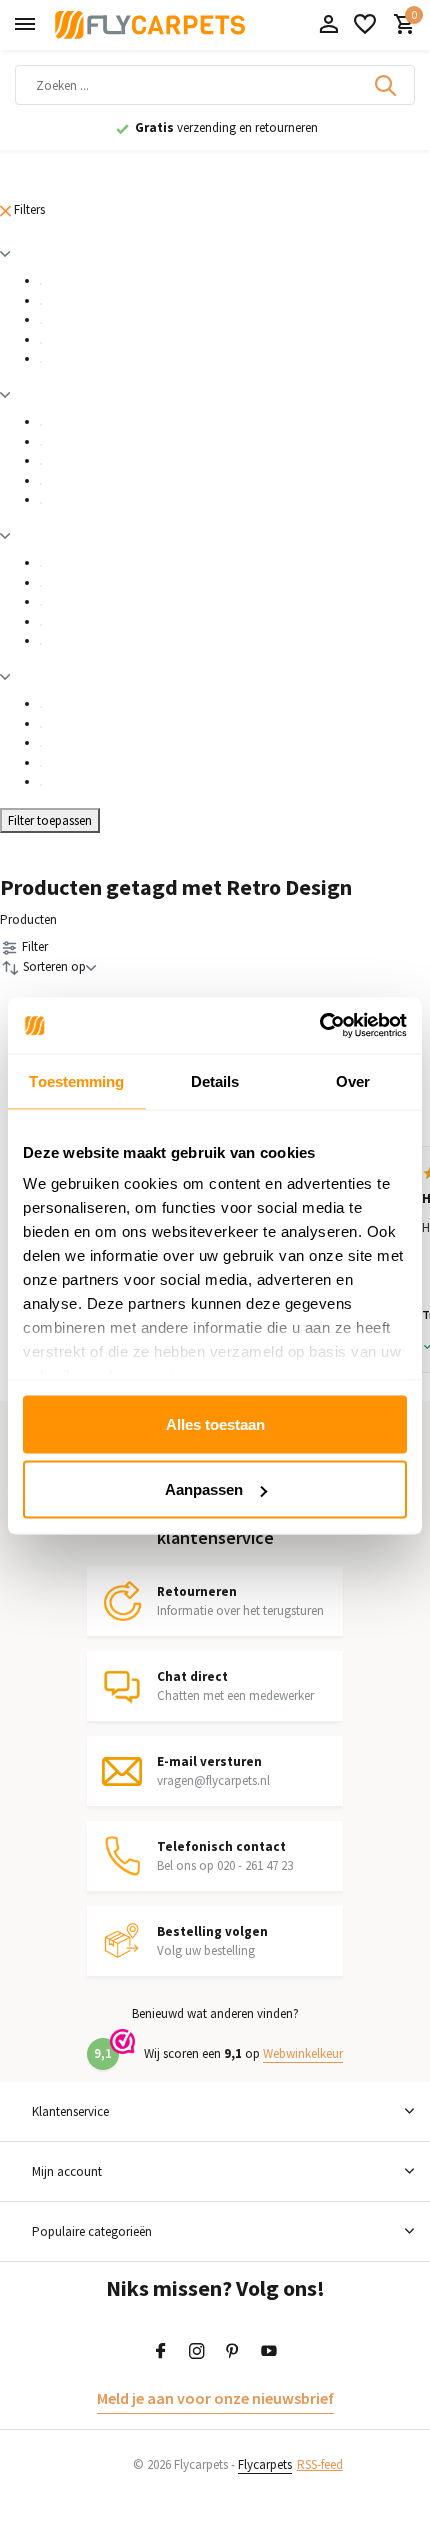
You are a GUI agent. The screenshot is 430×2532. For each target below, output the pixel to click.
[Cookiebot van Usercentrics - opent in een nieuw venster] (319, 1026)
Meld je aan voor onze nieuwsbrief (215, 2398)
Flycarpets (265, 2464)
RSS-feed (320, 2464)
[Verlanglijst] (365, 25)
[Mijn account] (328, 25)
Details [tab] (215, 1080)
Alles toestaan (215, 1423)
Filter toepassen (50, 820)
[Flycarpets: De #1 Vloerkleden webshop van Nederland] (150, 25)
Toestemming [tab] (76, 1080)
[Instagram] (197, 2352)
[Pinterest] (233, 2352)
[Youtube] (269, 2352)
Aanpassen (204, 1489)
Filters (28, 209)
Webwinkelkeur (303, 2053)
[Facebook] (161, 2352)
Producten (28, 919)
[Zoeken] (387, 85)
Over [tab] (353, 1080)
